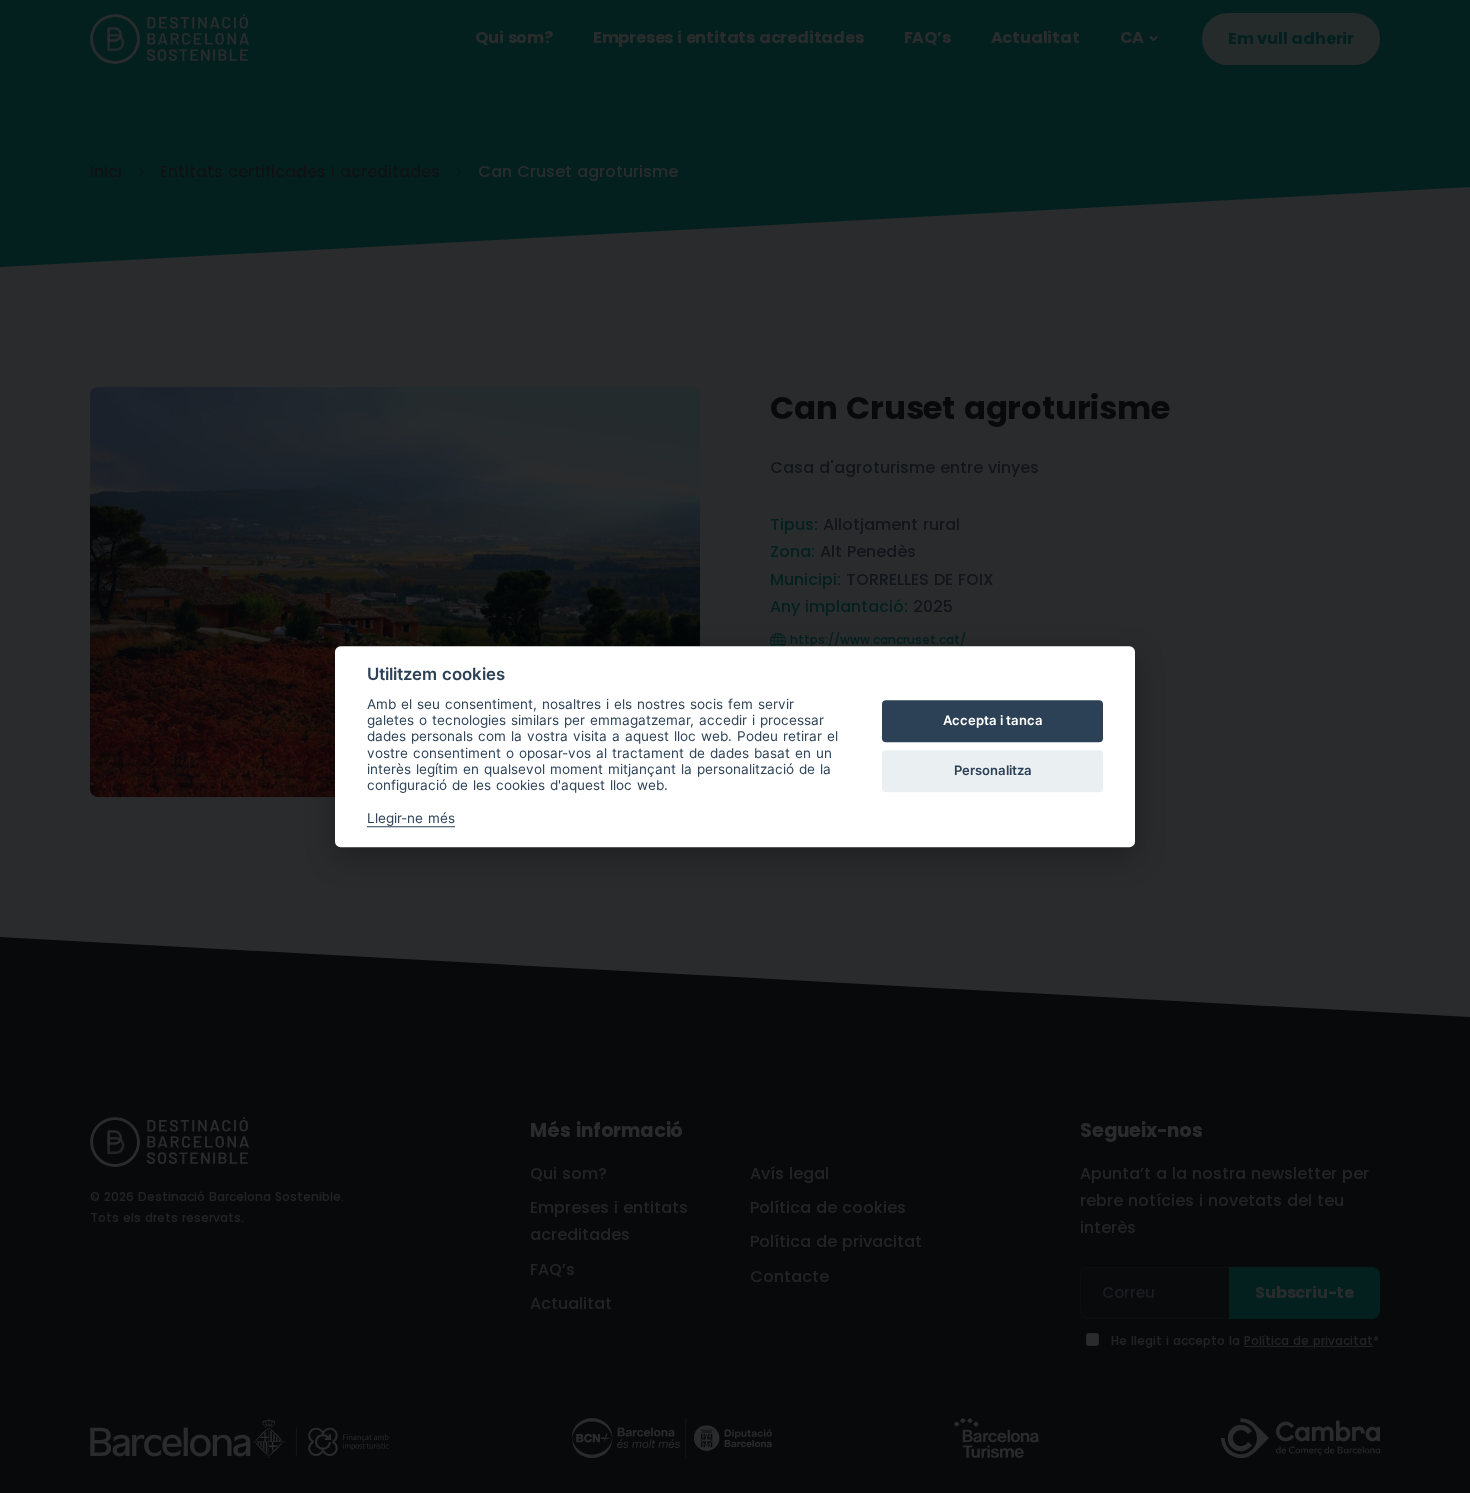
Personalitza (993, 771)
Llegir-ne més (411, 818)
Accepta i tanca (993, 721)
